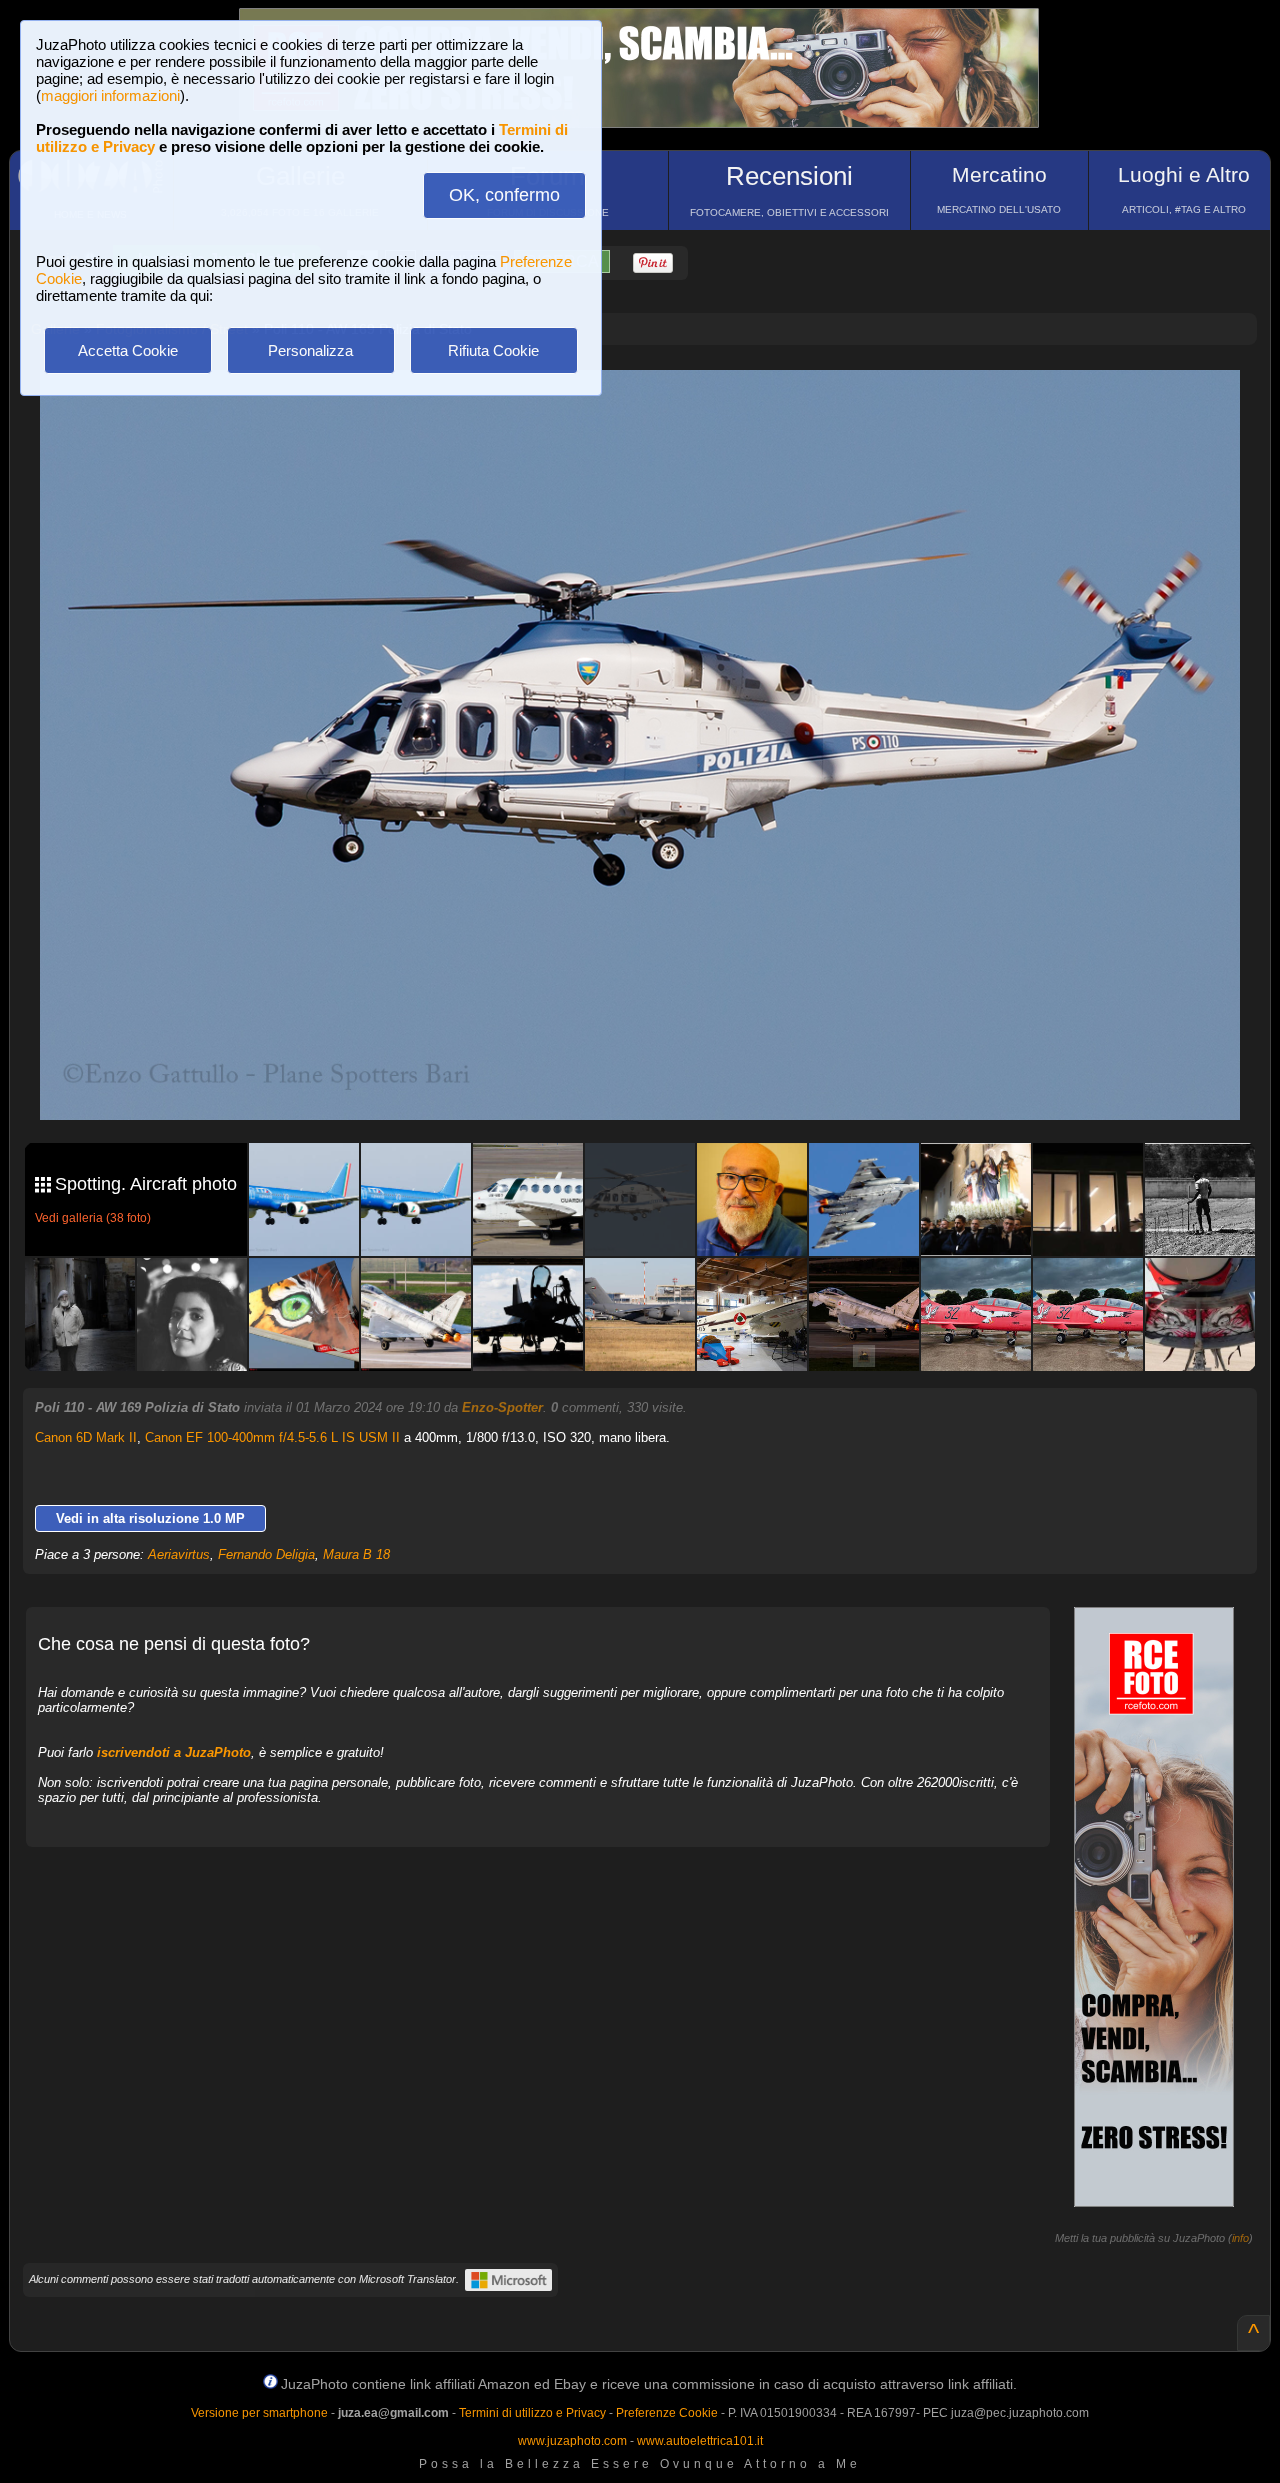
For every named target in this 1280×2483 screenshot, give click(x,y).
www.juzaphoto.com (572, 2441)
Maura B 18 (356, 1554)
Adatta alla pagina (652, 406)
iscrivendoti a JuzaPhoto (174, 1752)
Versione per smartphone (259, 2413)
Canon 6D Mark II (86, 1437)
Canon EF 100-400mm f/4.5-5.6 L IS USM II (272, 1437)
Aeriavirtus (179, 1554)
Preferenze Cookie (667, 2413)
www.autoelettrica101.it (700, 2441)
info (1240, 2238)
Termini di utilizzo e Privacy (532, 2413)
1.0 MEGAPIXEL (654, 1081)
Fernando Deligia (266, 1554)
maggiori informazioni (110, 95)
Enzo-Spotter (502, 1407)
